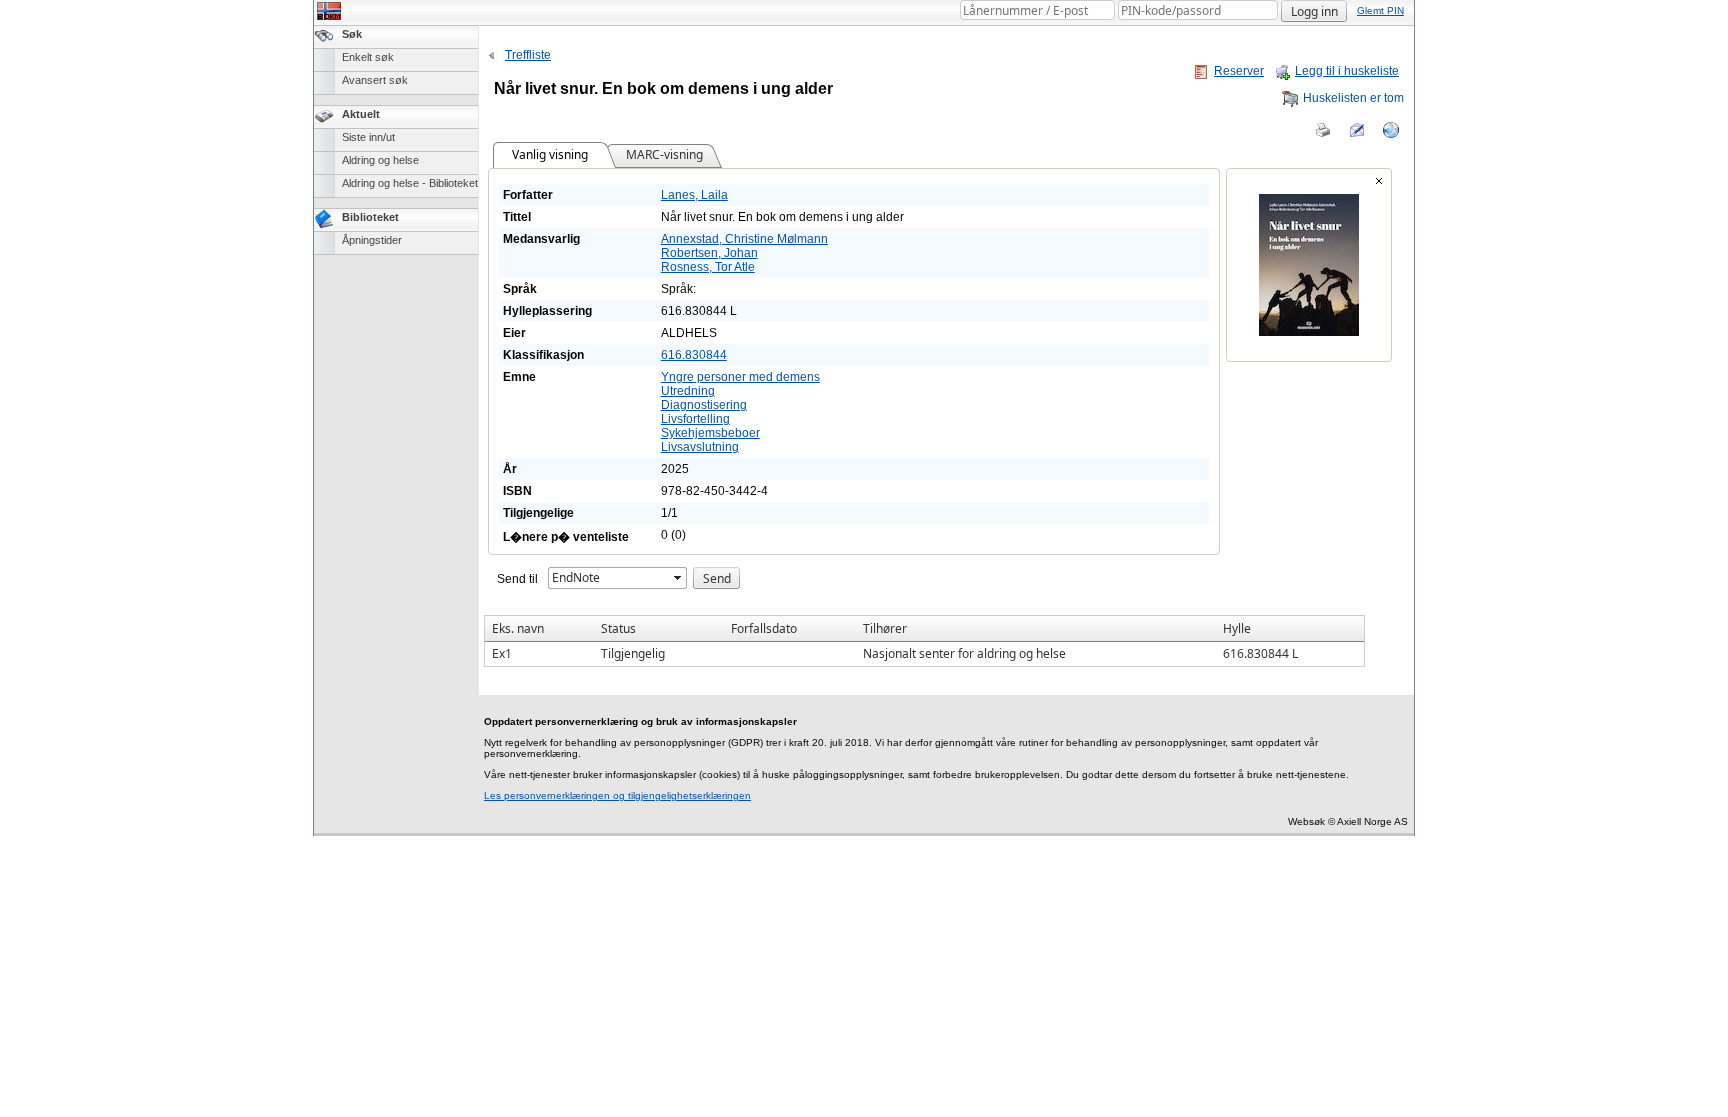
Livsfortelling (695, 419)
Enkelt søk (368, 57)
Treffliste (528, 55)
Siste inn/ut (368, 137)
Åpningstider (372, 240)
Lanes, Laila (694, 195)
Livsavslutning (700, 447)
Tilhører (885, 628)
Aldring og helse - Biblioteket (410, 183)
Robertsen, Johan (709, 253)
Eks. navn (518, 628)
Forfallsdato (764, 628)
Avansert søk (375, 80)
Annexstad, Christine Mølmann (744, 239)
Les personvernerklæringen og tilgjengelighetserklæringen (617, 795)
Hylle (1237, 628)
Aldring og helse (380, 160)
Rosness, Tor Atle (708, 267)
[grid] (924, 641)
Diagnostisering (704, 405)
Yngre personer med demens (740, 377)
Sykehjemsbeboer (710, 433)
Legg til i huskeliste (1347, 71)
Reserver (1239, 71)
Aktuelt (361, 114)
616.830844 (694, 355)
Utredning (688, 391)
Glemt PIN (1380, 10)
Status (618, 628)
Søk (352, 34)
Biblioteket (370, 217)
